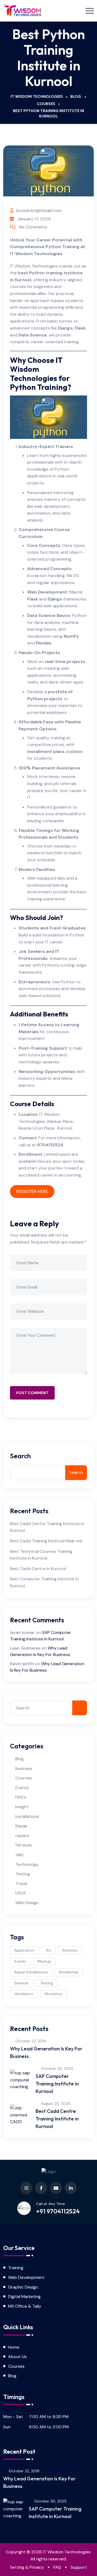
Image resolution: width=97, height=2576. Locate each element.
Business (24, 1768)
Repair (22, 1826)
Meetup (44, 1961)
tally (20, 1855)
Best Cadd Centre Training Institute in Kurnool (47, 1527)
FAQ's (21, 1797)
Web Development (47, 592)
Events (22, 1788)
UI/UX (21, 1893)
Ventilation (24, 1994)
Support (79, 2567)
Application (24, 1950)
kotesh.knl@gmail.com (39, 211)
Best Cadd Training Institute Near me (46, 1541)
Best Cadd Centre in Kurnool (38, 1569)
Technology (27, 1864)
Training (16, 2268)
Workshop (53, 1994)
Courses (24, 1778)
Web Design (27, 1903)
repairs (22, 1836)
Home (14, 2347)
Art (48, 1950)
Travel (21, 1884)
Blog (20, 1759)
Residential (69, 1972)
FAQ (57, 2567)
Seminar (22, 1983)
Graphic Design (23, 2287)
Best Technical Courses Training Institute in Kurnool (41, 1555)
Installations (27, 1816)
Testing (23, 1874)
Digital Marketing (24, 2296)
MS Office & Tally (25, 2306)
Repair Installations (31, 1972)
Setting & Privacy (27, 2567)
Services (24, 1845)
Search (20, 1456)
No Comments (33, 227)
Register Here (32, 1191)
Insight (22, 1807)
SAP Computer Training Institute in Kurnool (57, 2084)
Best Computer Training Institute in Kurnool (44, 1582)
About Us (17, 2357)
